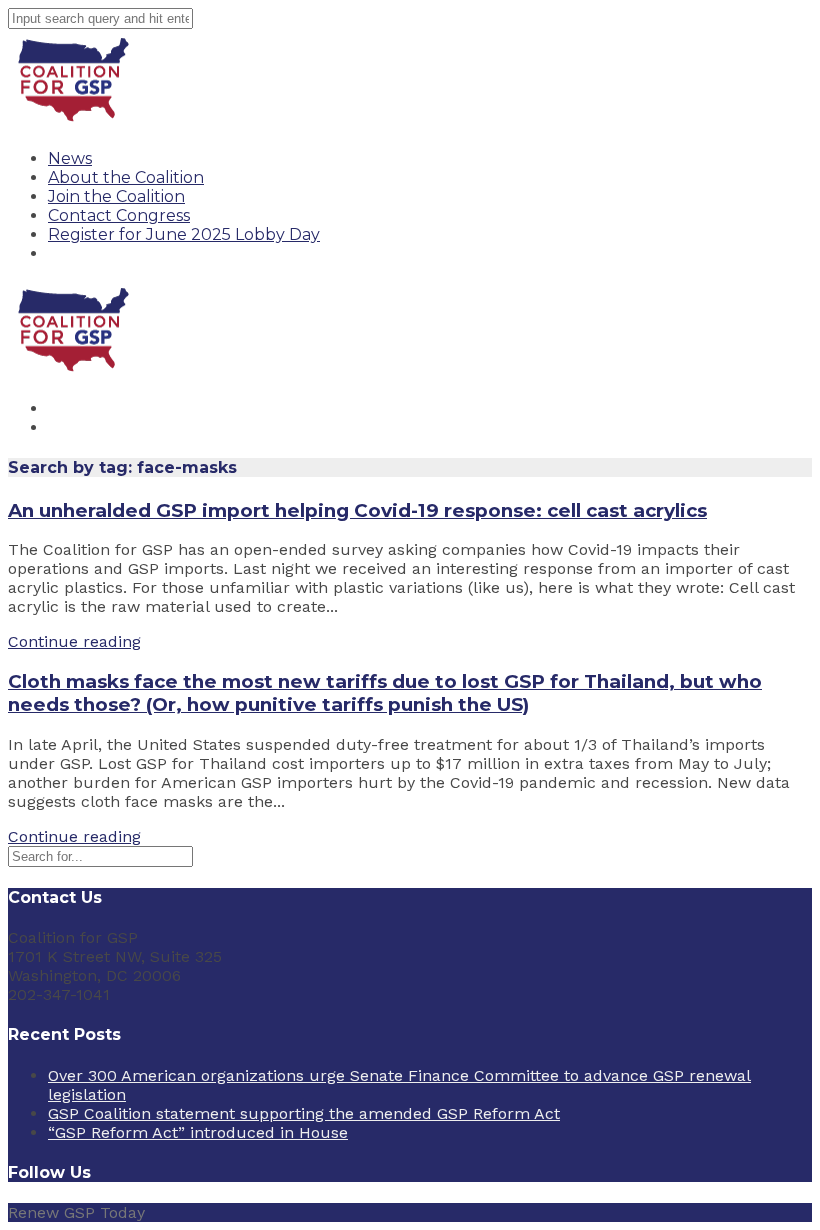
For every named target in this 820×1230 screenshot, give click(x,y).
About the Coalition (126, 177)
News (70, 158)
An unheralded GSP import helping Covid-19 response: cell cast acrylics (357, 510)
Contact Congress (119, 215)
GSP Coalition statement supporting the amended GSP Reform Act (304, 1113)
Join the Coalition (116, 196)
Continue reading (74, 641)
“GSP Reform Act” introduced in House (198, 1132)
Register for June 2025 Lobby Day (184, 234)
